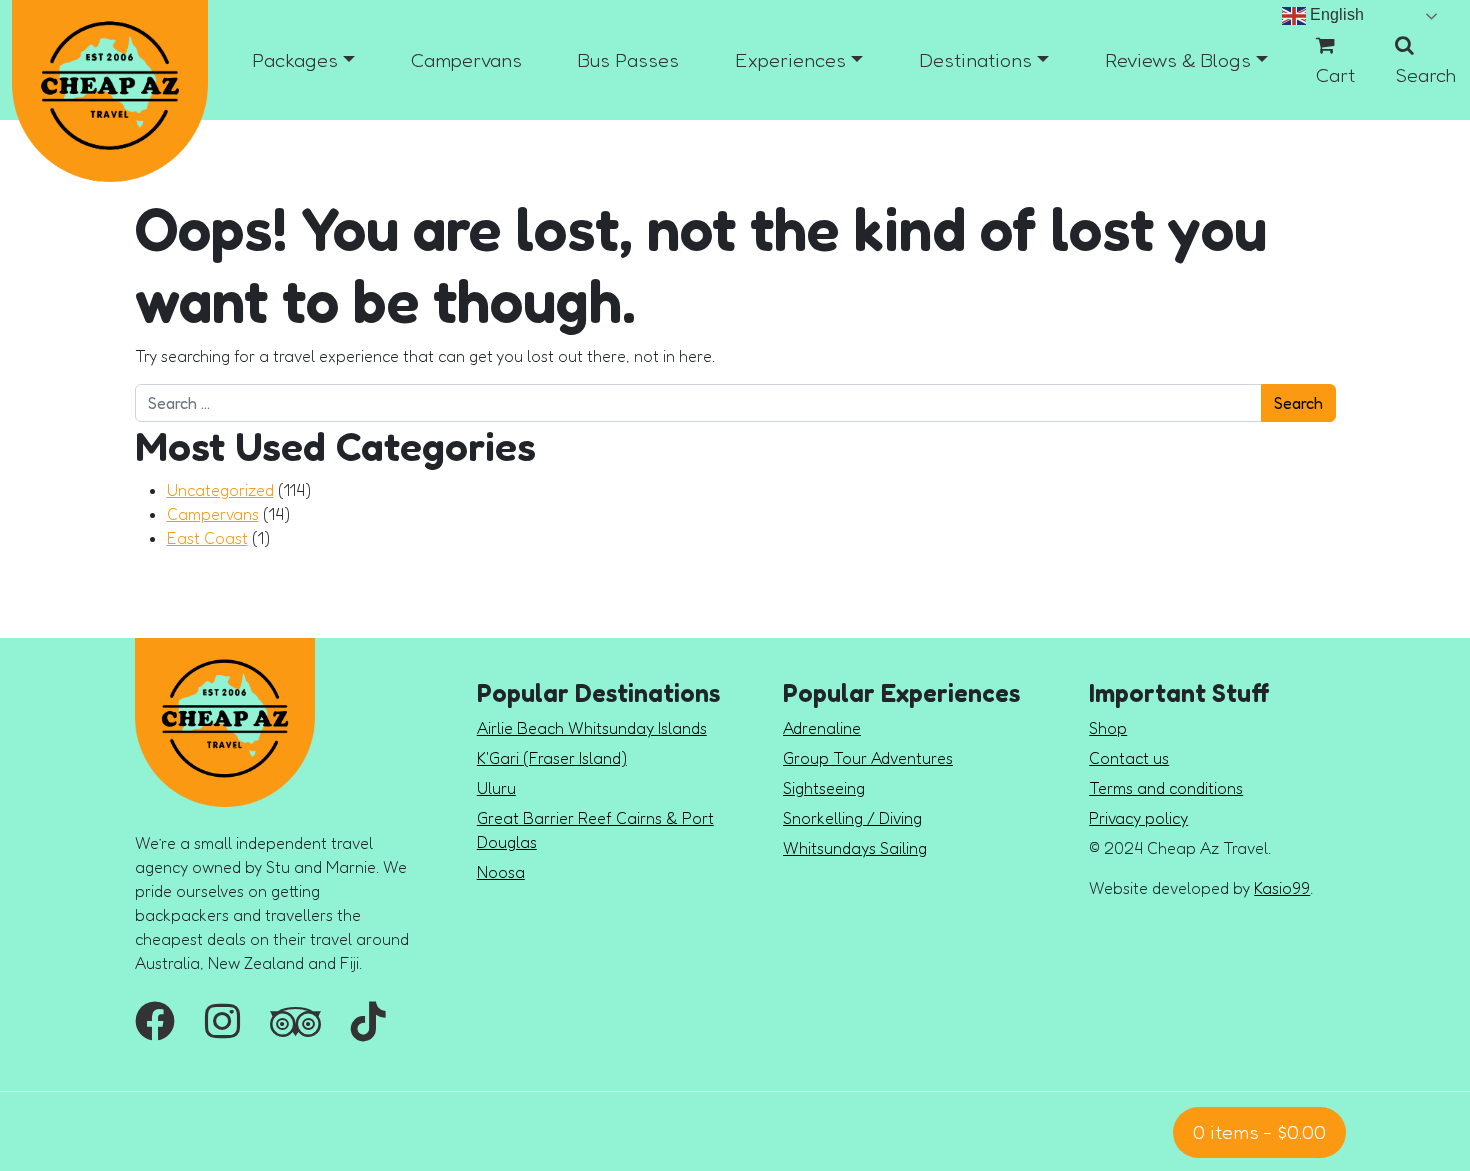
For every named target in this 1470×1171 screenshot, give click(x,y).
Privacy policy (1138, 818)
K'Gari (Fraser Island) (552, 758)
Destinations (975, 60)
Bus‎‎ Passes (628, 60)
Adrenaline (822, 728)
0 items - (1259, 1132)
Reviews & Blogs (1178, 60)
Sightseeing (824, 788)
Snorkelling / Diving (852, 818)
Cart (1335, 75)
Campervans (466, 60)
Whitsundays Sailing (855, 848)
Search (1425, 75)
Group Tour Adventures (868, 758)
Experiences (790, 60)
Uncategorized (220, 490)
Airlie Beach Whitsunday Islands (592, 728)
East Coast (207, 538)
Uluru (496, 788)
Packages (295, 60)
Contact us (1129, 758)
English (1335, 14)
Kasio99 (1282, 888)
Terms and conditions (1166, 788)
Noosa (501, 872)
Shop (1108, 728)
